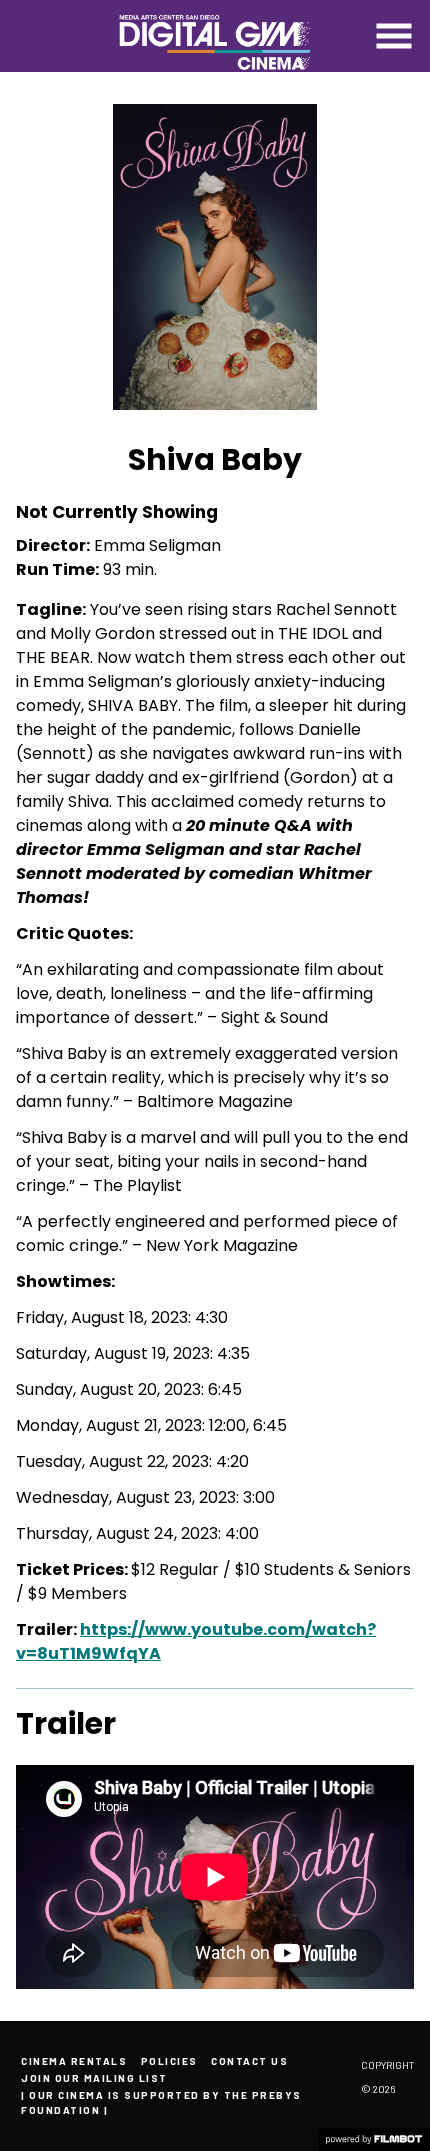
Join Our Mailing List (94, 2078)
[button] (394, 36)
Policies (169, 2061)
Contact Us (249, 2061)
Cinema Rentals (74, 2061)
